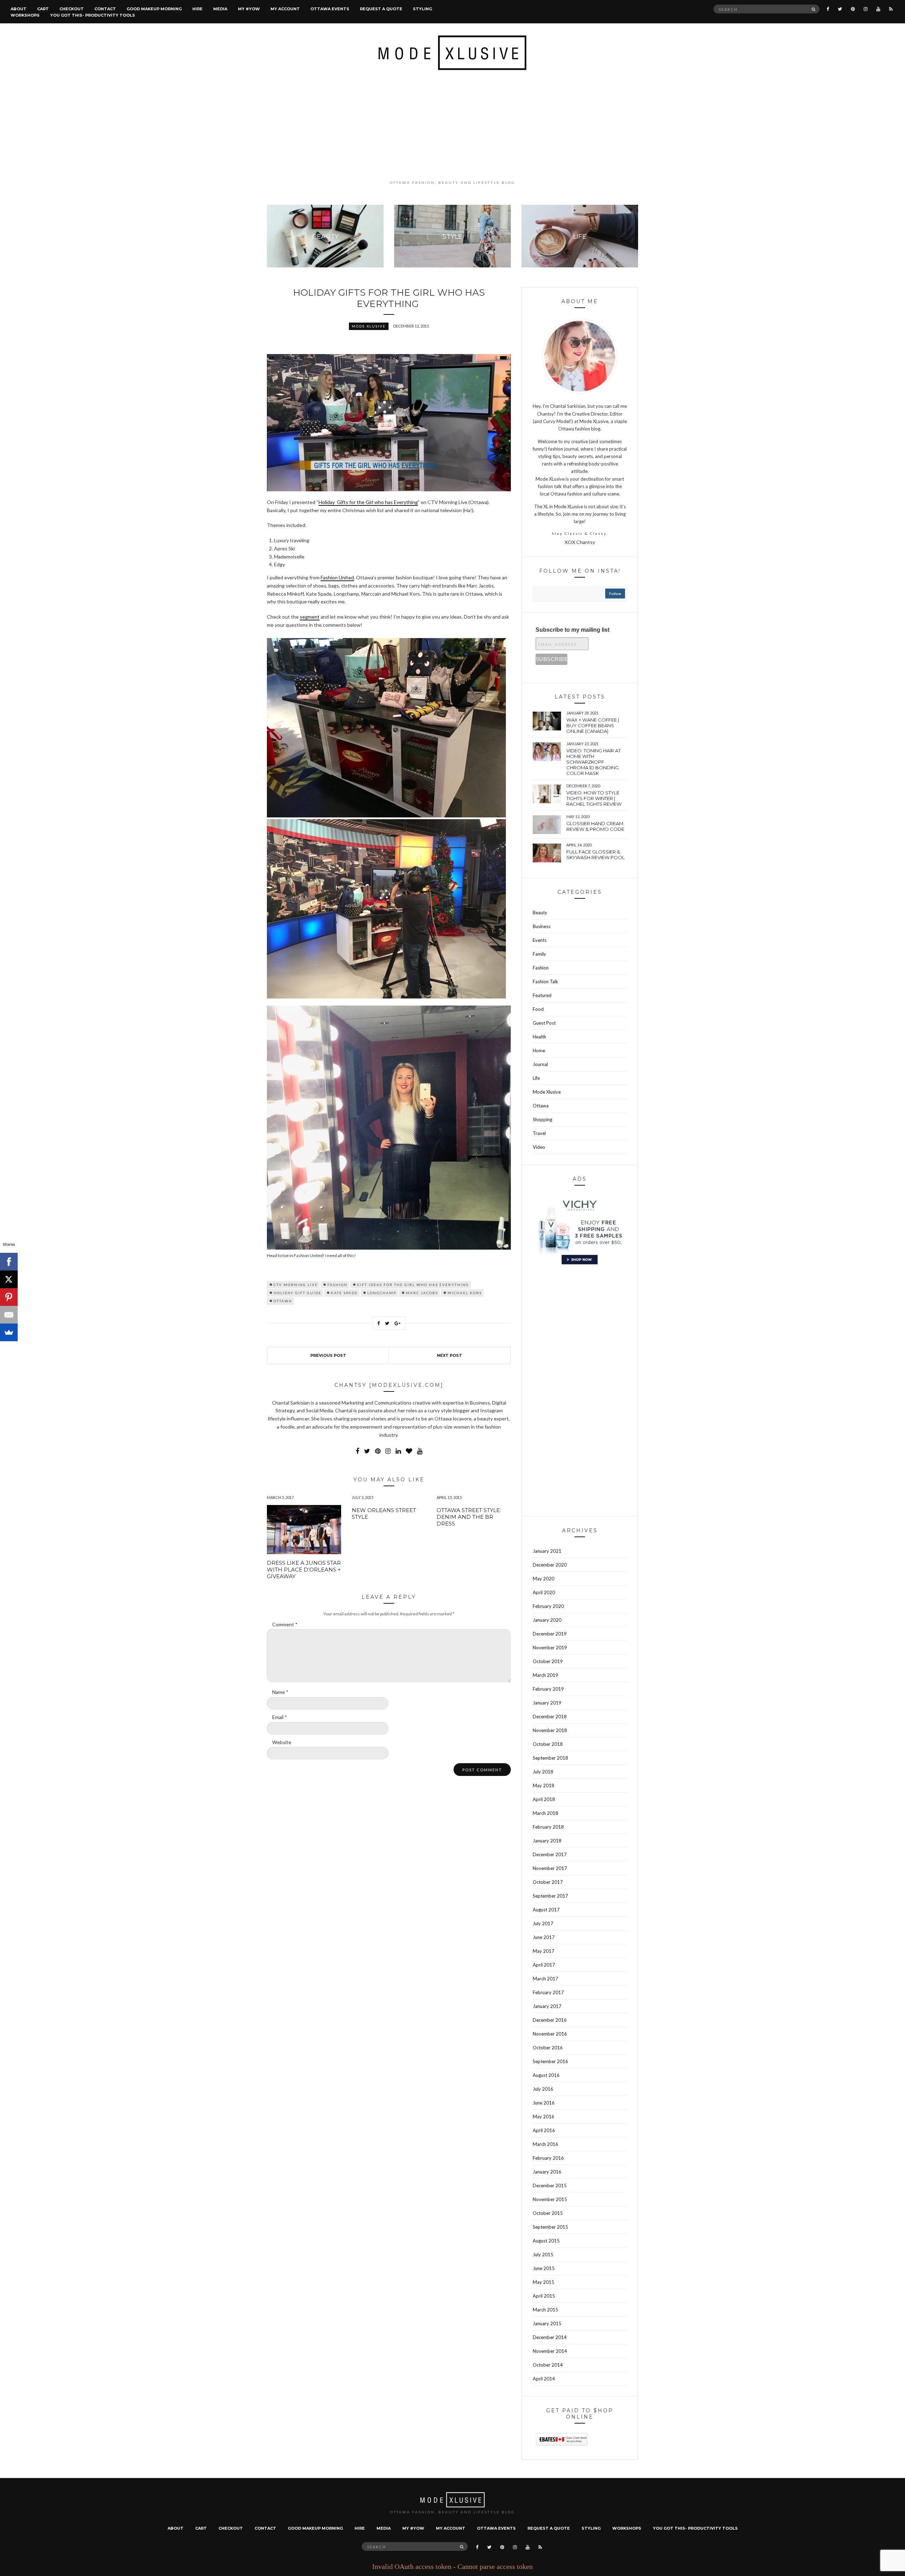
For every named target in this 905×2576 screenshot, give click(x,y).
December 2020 (550, 1565)
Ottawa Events (330, 9)
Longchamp (382, 1293)
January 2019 (547, 1703)
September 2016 (550, 2061)
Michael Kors (465, 1293)
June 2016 (544, 2103)
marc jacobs (422, 1293)
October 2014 (548, 2365)
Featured (542, 995)
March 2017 (545, 1979)
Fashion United (337, 577)
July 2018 (543, 1772)
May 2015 (544, 2282)
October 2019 (548, 1661)
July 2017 (543, 1923)
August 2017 (546, 1910)
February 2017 (548, 1992)
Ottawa (283, 1301)
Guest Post (544, 1023)
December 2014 (550, 2337)
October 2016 (548, 2048)
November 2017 (550, 1868)
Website (282, 1742)
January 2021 (547, 1551)
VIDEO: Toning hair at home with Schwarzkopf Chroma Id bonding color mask (594, 762)
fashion (337, 1285)
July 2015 (543, 2254)
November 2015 (550, 2199)
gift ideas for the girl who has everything (413, 1285)
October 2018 (548, 1744)
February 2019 (548, 1689)
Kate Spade (344, 1293)
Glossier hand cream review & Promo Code (595, 826)
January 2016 (547, 2172)
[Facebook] (9, 1262)
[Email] (9, 1315)
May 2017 (544, 1951)
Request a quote (381, 9)
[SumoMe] (9, 1332)
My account (285, 9)
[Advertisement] (452, 125)
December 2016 (550, 2020)
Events (540, 940)
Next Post (449, 1355)
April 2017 (544, 1965)
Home (539, 1050)
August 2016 (546, 2075)
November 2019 (550, 1648)
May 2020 (544, 1579)
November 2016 (550, 2034)
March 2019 (545, 1675)
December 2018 (550, 1717)
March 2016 (545, 2144)
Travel (539, 1133)
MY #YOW (249, 9)
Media (220, 9)
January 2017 (547, 2006)
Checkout (72, 9)
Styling (422, 9)
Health (539, 1037)
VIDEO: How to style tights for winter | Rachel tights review (594, 798)
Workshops (25, 15)
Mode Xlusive (369, 326)
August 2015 (546, 2241)
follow (615, 594)
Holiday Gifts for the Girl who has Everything (368, 502)
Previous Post (328, 1355)
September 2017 (550, 1896)
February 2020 (548, 1606)
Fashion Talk (545, 982)
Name (280, 1692)
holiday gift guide (297, 1293)
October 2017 (548, 1882)
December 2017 (550, 1854)
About (19, 9)
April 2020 (544, 1592)
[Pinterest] (9, 1297)
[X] (9, 1279)
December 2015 (550, 2186)
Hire (197, 9)
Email (280, 1717)
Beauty (540, 913)
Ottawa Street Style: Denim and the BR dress (469, 1517)
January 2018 (547, 1841)
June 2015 (544, 2268)
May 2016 (544, 2117)
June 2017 (544, 1937)
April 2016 (544, 2130)
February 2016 (548, 2158)
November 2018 (550, 1730)
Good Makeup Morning (154, 9)
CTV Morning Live (296, 1285)
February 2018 (548, 1827)
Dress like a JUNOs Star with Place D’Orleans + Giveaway (304, 1570)
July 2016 (543, 2089)
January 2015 (547, 2323)
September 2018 (550, 1758)
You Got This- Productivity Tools (93, 15)
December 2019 (550, 1634)
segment (310, 617)
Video (539, 1147)
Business (542, 926)
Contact (105, 9)
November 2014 (550, 2351)
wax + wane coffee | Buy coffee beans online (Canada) (593, 725)
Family (539, 954)
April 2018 (544, 1799)
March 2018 (545, 1813)
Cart (43, 9)
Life (536, 1078)
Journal (540, 1064)
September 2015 (550, 2227)
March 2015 (545, 2310)
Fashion (541, 968)
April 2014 (544, 2379)
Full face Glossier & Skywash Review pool (595, 855)
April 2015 (544, 2296)
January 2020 (547, 1620)
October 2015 (548, 2213)
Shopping (542, 1119)
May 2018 (544, 1785)
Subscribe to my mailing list (573, 630)
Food (538, 1009)
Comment (285, 1624)
